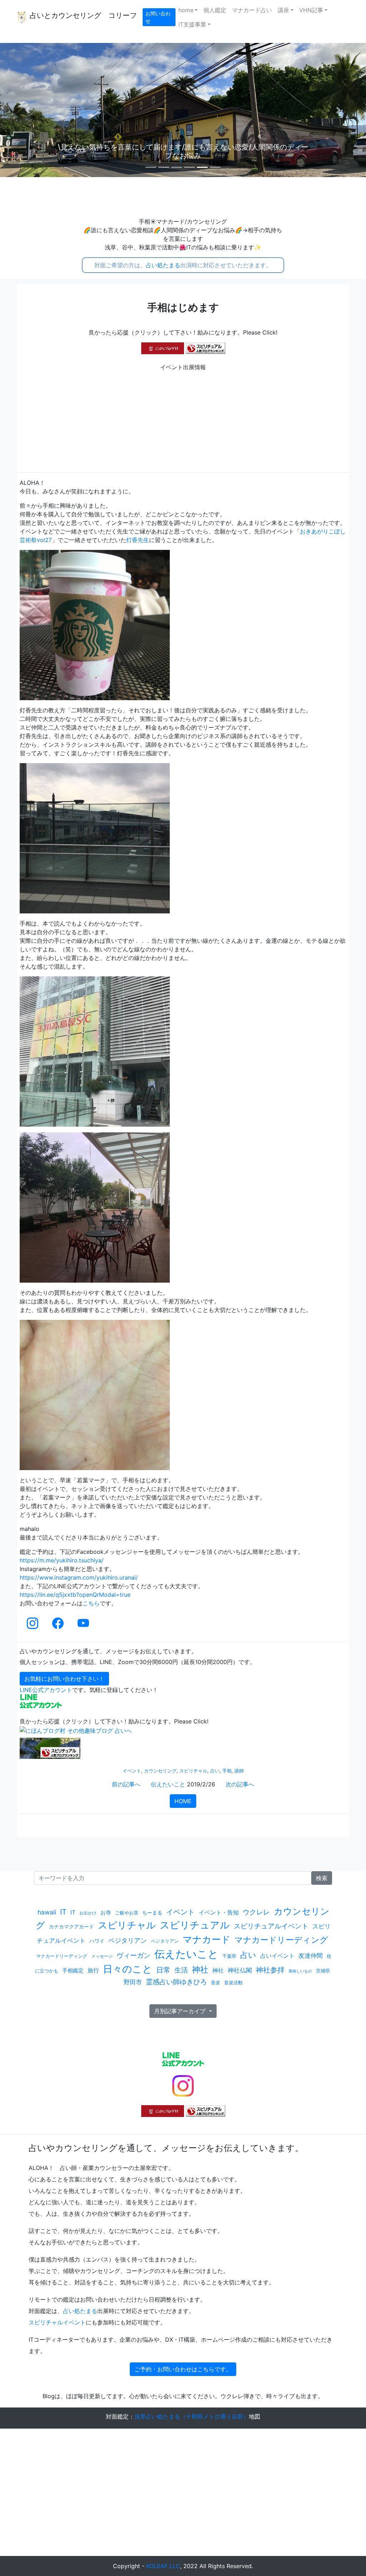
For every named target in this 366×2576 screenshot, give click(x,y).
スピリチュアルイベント (271, 1926)
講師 (239, 1771)
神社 (200, 1969)
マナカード (207, 1939)
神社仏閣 (240, 1970)
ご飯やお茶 (127, 1913)
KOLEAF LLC (163, 2566)
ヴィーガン (133, 1955)
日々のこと (128, 1969)
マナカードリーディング (281, 1940)
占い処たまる (163, 265)
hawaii (47, 1912)
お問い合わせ (158, 17)
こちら (91, 1603)
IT (63, 1912)
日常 (163, 1970)
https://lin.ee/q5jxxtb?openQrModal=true (75, 1595)
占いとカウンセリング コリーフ (82, 15)
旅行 (93, 1970)
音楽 (216, 1983)
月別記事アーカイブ (181, 2011)
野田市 (133, 1982)
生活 (181, 1970)
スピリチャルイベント (57, 2322)
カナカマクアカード (71, 1926)
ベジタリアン (128, 1940)
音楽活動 (233, 1982)
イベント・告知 (219, 1912)
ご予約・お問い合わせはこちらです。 (183, 2369)
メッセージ (102, 1956)
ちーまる (152, 1913)
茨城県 (323, 1971)
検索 (322, 1878)
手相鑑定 (73, 1971)
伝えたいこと (168, 1784)
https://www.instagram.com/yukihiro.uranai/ (79, 1577)
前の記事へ (126, 1784)
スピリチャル (193, 1771)
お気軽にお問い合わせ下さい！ (64, 1679)
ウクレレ (256, 1912)
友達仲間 (311, 1955)
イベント (132, 1771)
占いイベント (277, 1956)
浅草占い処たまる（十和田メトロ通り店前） (192, 2416)
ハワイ (97, 1941)
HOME (183, 1801)
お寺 (106, 1913)
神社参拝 (270, 1970)
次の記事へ (240, 1784)
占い (215, 1771)
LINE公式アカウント (46, 1690)
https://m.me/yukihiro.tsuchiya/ (62, 1560)
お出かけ (88, 1913)
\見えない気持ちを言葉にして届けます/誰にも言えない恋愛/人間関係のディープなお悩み (183, 151)
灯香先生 (138, 540)
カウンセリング (160, 1771)
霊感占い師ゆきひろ (176, 1982)
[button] (28, 110)
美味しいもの (300, 1971)
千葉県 (229, 1956)
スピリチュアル (195, 1925)
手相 (227, 1771)
